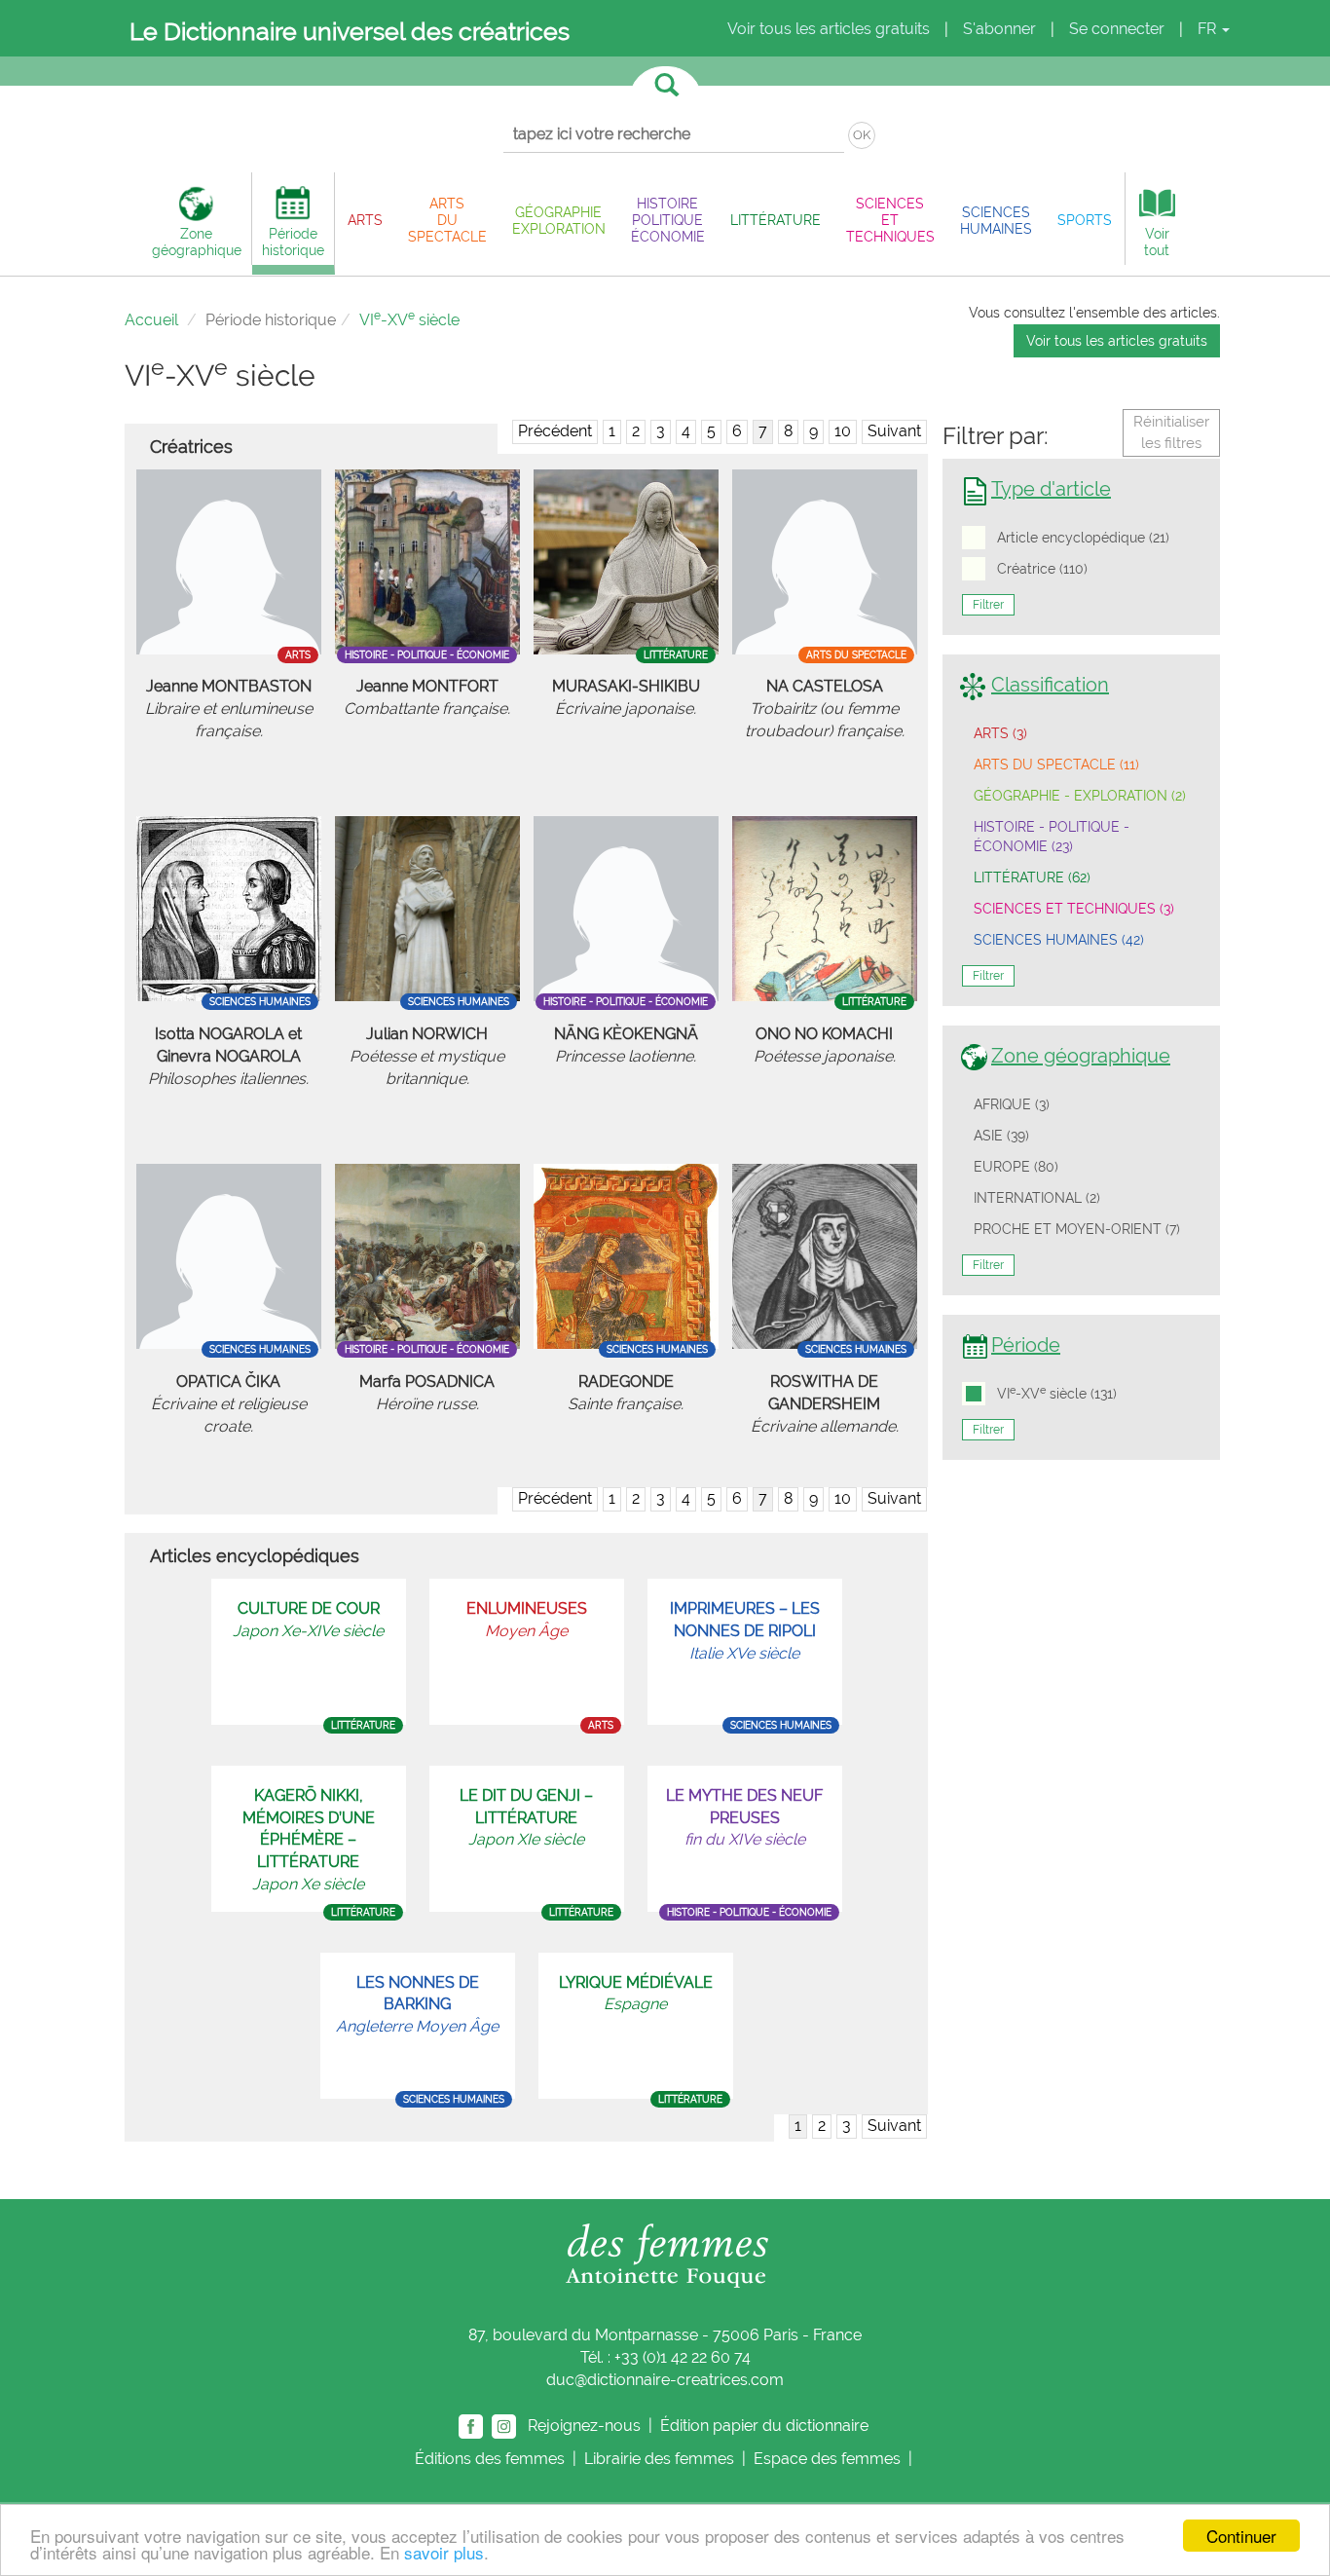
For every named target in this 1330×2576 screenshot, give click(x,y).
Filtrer (988, 605)
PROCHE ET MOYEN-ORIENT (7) (1077, 1229)
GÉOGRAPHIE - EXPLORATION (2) (1080, 796)
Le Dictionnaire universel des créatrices (350, 31)
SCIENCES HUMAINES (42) (1059, 940)
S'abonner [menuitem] (999, 29)
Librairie (659, 2459)
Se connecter (1117, 29)
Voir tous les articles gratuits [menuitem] (829, 29)
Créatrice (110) (1042, 569)
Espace (827, 2459)
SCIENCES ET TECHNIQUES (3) (1074, 909)
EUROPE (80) (1016, 1167)
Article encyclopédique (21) (1083, 538)
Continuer (1241, 2536)
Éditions (490, 2459)
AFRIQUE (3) (1012, 1104)
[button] (365, 220)
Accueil (151, 320)
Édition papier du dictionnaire (766, 2425)
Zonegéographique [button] (197, 242)
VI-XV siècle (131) (1057, 1393)
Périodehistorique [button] (293, 242)
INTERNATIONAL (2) (1037, 1198)
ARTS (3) (1000, 733)
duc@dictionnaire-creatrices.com (665, 2380)
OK (862, 135)
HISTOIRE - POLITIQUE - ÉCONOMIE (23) (1052, 837)
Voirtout (1157, 242)
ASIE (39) (1001, 1136)
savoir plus (444, 2552)
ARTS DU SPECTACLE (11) (1056, 765)
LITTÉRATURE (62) (1032, 877)
